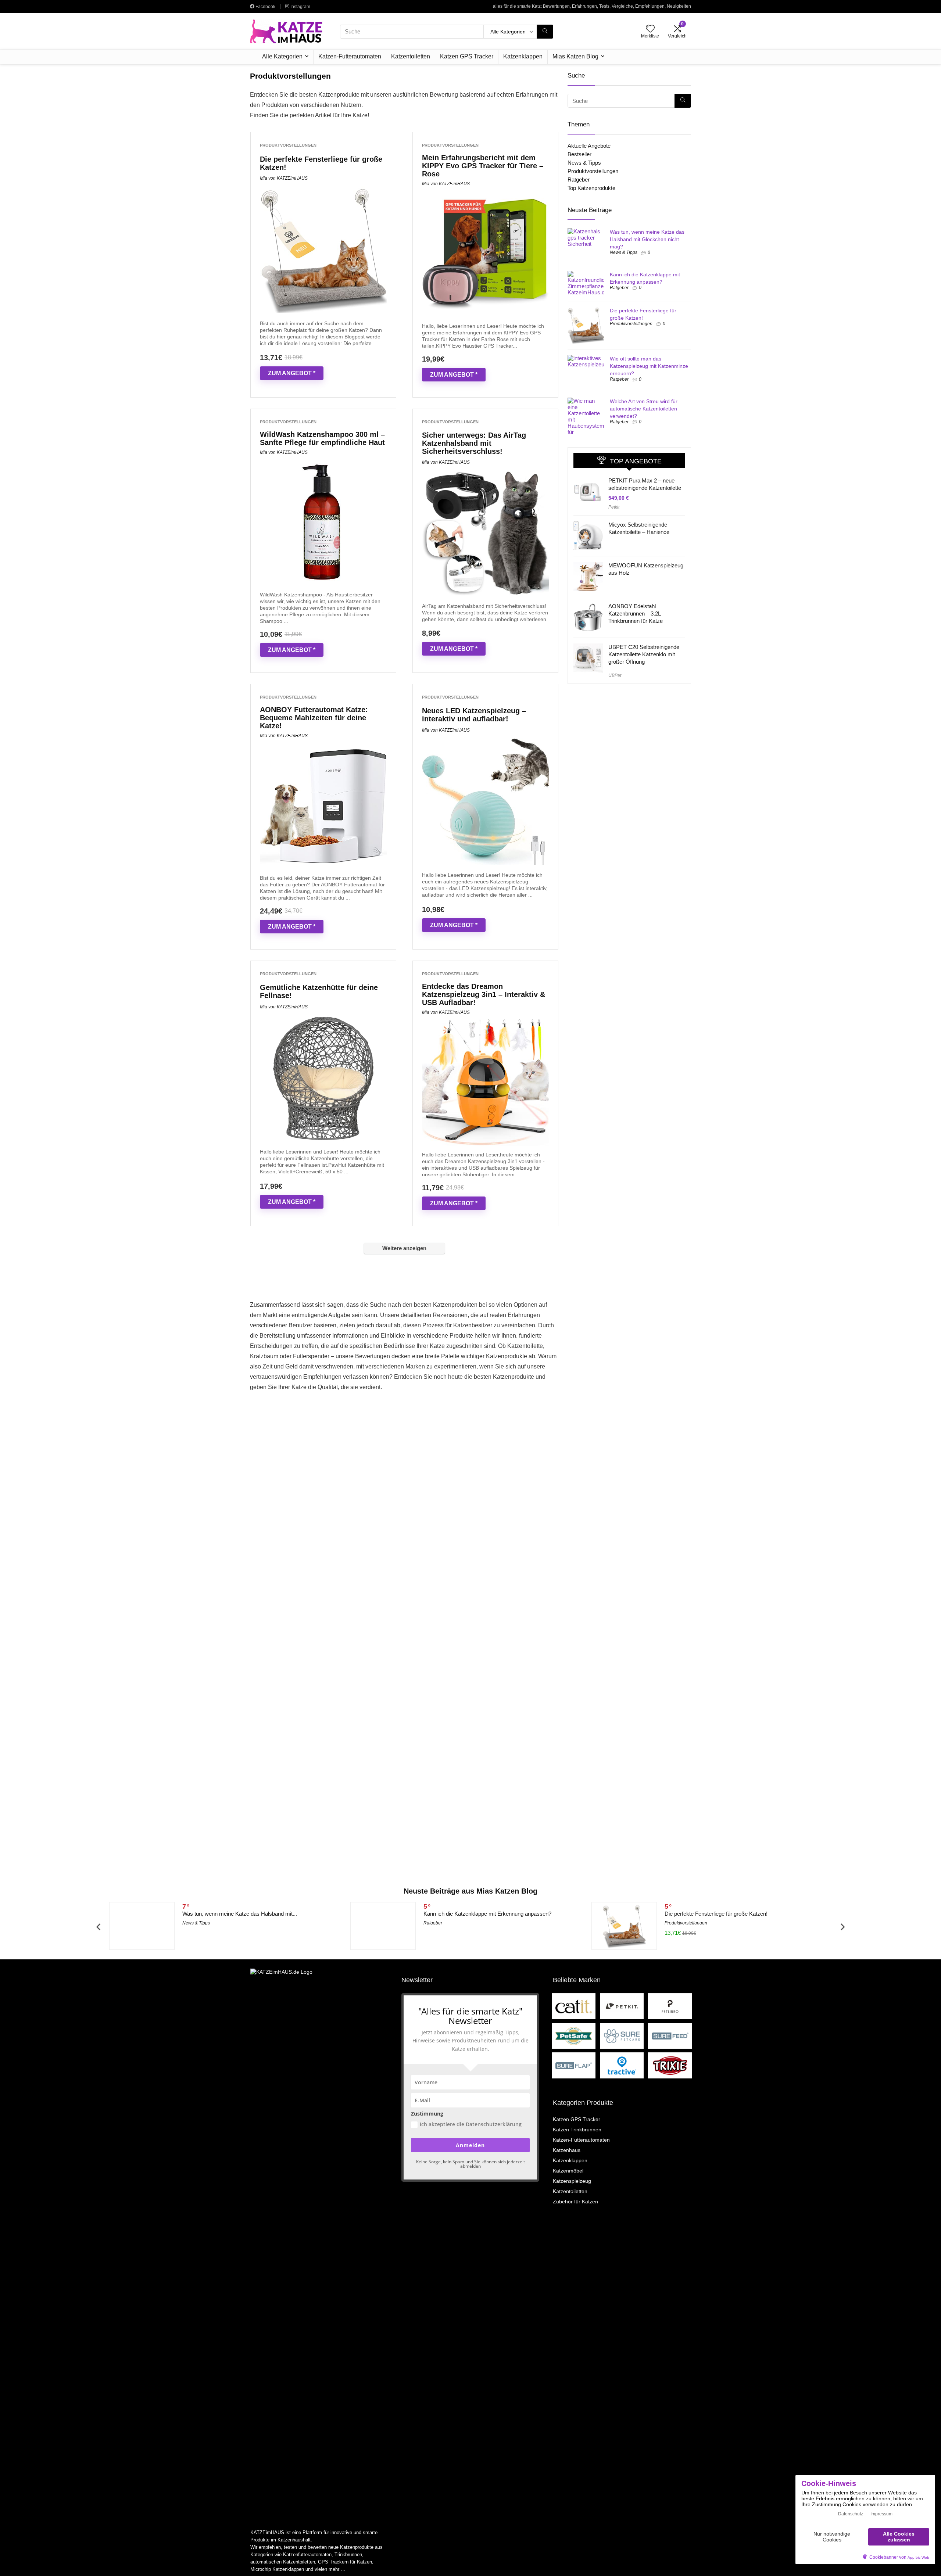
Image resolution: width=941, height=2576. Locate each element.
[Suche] (545, 32)
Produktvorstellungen (288, 145)
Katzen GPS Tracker (467, 56)
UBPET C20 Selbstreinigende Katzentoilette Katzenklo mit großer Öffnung (644, 654)
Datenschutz (851, 2514)
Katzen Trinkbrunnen (577, 2130)
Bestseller (579, 154)
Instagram (300, 7)
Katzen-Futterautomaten (350, 56)
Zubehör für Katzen (575, 2202)
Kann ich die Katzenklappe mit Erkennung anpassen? (487, 1914)
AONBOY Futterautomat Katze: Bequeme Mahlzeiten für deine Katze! (314, 718)
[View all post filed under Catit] (574, 2006)
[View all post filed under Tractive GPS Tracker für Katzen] (622, 2065)
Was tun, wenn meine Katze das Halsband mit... (240, 1914)
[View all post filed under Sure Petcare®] (622, 2036)
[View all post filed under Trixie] (670, 2065)
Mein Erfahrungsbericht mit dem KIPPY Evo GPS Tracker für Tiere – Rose (483, 166)
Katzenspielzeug (572, 2181)
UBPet (615, 675)
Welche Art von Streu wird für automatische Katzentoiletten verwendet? (644, 409)
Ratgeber (579, 180)
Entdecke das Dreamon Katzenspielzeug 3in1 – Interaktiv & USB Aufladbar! (484, 994)
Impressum (881, 2514)
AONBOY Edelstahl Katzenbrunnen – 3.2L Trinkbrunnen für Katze (636, 613)
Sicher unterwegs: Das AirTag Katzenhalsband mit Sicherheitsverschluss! (474, 443)
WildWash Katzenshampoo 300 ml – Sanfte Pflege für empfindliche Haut (322, 438)
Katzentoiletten (411, 56)
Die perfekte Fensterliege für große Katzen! (716, 1914)
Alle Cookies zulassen (899, 2536)
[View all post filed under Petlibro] (670, 2006)
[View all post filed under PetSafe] (574, 2036)
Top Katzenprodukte (591, 188)
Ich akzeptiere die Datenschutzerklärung (471, 2124)
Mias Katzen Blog (575, 56)
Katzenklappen (523, 56)
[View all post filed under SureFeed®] (670, 2036)
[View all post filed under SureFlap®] (574, 2065)
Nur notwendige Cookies (832, 2536)
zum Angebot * (292, 373)
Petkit (614, 507)
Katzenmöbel (568, 2171)
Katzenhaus (567, 2150)
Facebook (265, 7)
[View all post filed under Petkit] (622, 2006)
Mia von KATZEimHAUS (284, 178)
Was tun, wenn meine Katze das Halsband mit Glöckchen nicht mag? (647, 239)
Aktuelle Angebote (589, 146)
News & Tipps (584, 163)
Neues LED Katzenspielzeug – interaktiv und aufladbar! (474, 715)
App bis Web (918, 2557)
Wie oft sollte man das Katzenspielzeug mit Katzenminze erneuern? (649, 366)
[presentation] (98, 1927)
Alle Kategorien (282, 56)
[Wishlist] (650, 29)
